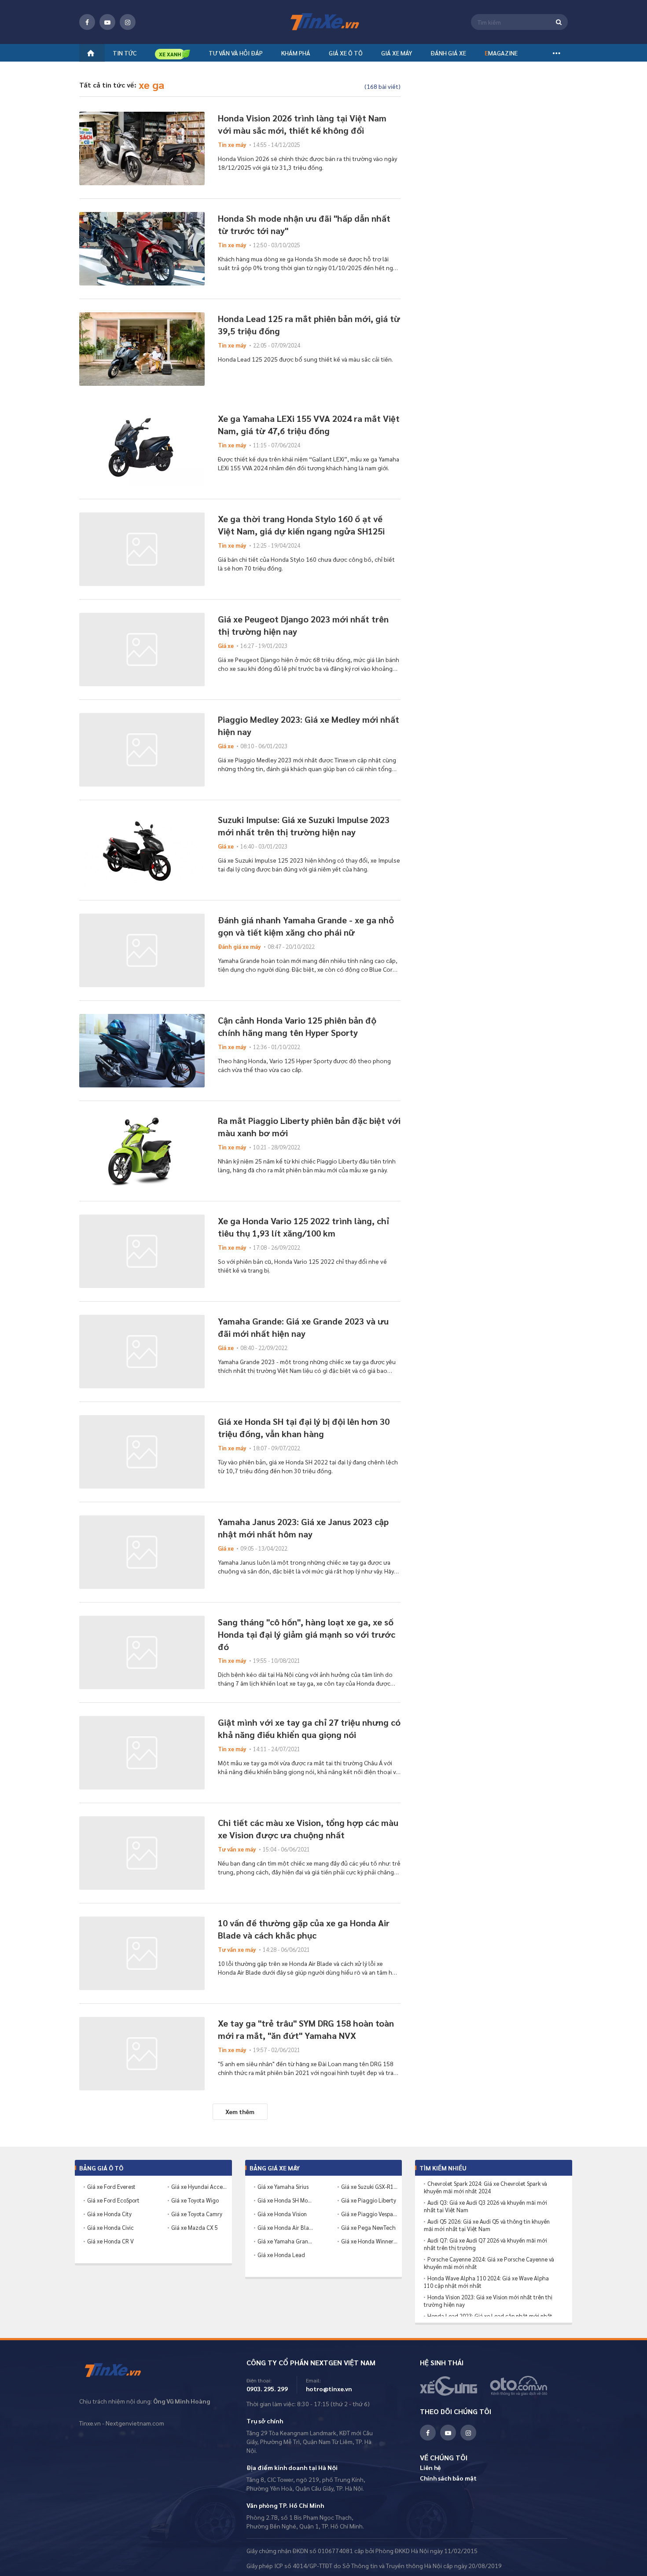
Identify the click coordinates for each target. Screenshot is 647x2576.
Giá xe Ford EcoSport (113, 2200)
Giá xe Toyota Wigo (195, 2200)
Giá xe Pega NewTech (368, 2227)
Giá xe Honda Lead (281, 2255)
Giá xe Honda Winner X (369, 2241)
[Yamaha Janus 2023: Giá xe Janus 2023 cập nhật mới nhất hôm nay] (142, 1552)
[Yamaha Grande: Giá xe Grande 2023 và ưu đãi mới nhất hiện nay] (142, 1352)
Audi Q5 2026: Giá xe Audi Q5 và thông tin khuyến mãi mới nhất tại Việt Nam (487, 2225)
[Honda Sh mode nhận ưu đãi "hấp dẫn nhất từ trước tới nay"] (142, 249)
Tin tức (125, 53)
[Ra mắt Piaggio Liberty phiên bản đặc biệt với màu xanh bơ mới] (142, 1151)
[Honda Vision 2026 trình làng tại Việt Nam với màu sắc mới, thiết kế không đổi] (142, 148)
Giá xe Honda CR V (110, 2241)
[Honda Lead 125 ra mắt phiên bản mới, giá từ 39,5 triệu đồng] (142, 349)
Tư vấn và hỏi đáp (236, 53)
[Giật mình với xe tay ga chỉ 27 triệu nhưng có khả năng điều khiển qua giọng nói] (142, 1753)
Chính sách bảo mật (448, 2478)
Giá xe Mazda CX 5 (195, 2227)
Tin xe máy (232, 145)
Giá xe (226, 646)
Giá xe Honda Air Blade (286, 2227)
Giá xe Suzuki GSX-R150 (369, 2186)
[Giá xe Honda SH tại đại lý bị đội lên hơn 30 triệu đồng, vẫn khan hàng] (142, 1452)
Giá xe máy (397, 53)
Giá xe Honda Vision (282, 2214)
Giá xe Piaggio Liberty (369, 2200)
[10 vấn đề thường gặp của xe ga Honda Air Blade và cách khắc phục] (142, 1953)
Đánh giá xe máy (239, 946)
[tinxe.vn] (323, 22)
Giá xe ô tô (346, 53)
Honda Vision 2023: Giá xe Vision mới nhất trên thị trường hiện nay (488, 2301)
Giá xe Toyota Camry (197, 2214)
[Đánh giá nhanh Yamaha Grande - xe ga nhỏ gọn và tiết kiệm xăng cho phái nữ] (142, 950)
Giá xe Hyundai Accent (199, 2186)
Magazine (501, 53)
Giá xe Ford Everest (111, 2186)
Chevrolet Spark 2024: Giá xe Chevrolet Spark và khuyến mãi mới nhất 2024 (485, 2187)
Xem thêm (240, 2111)
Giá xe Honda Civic (110, 2227)
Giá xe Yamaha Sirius (283, 2186)
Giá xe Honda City (109, 2214)
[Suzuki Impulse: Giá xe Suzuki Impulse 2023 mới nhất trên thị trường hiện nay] (142, 850)
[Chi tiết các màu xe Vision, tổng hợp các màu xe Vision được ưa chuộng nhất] (142, 1853)
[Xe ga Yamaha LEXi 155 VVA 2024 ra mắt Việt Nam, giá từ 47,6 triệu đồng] (142, 449)
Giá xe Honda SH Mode (286, 2200)
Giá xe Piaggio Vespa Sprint (369, 2214)
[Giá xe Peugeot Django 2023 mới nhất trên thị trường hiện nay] (142, 649)
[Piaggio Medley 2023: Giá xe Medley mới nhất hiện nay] (142, 750)
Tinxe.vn (119, 2371)
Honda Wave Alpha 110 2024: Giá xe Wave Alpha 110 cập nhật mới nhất (486, 2282)
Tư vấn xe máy (237, 1849)
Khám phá (296, 53)
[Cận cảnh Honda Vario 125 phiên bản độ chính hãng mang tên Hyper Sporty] (142, 1051)
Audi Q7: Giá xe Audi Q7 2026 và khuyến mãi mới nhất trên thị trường (485, 2244)
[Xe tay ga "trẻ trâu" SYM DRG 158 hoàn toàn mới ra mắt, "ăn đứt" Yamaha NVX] (142, 2054)
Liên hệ (430, 2467)
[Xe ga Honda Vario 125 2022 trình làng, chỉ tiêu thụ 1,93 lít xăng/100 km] (142, 1251)
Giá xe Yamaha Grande (286, 2241)
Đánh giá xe (448, 53)
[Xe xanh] (173, 54)
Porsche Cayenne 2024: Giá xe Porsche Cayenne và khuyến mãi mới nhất (489, 2263)
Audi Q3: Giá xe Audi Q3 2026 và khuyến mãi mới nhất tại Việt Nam (485, 2206)
